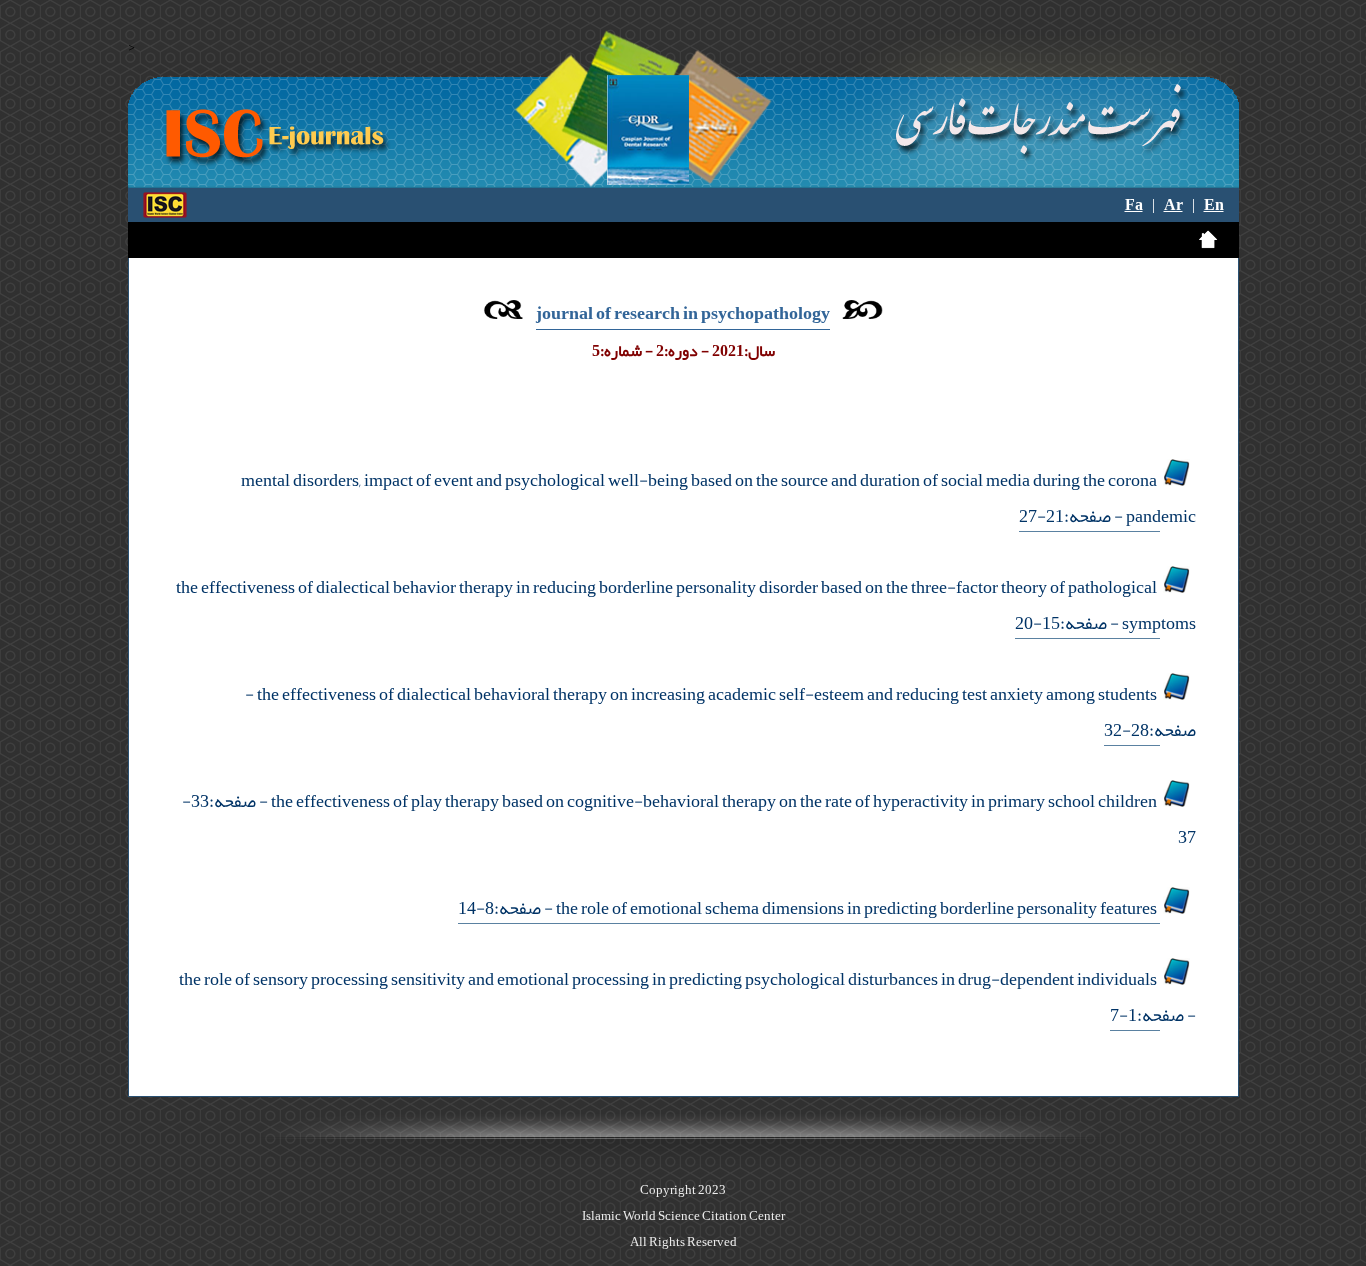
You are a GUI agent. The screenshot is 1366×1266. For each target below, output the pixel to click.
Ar (1173, 205)
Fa (1134, 205)
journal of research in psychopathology (683, 313)
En (1214, 205)
